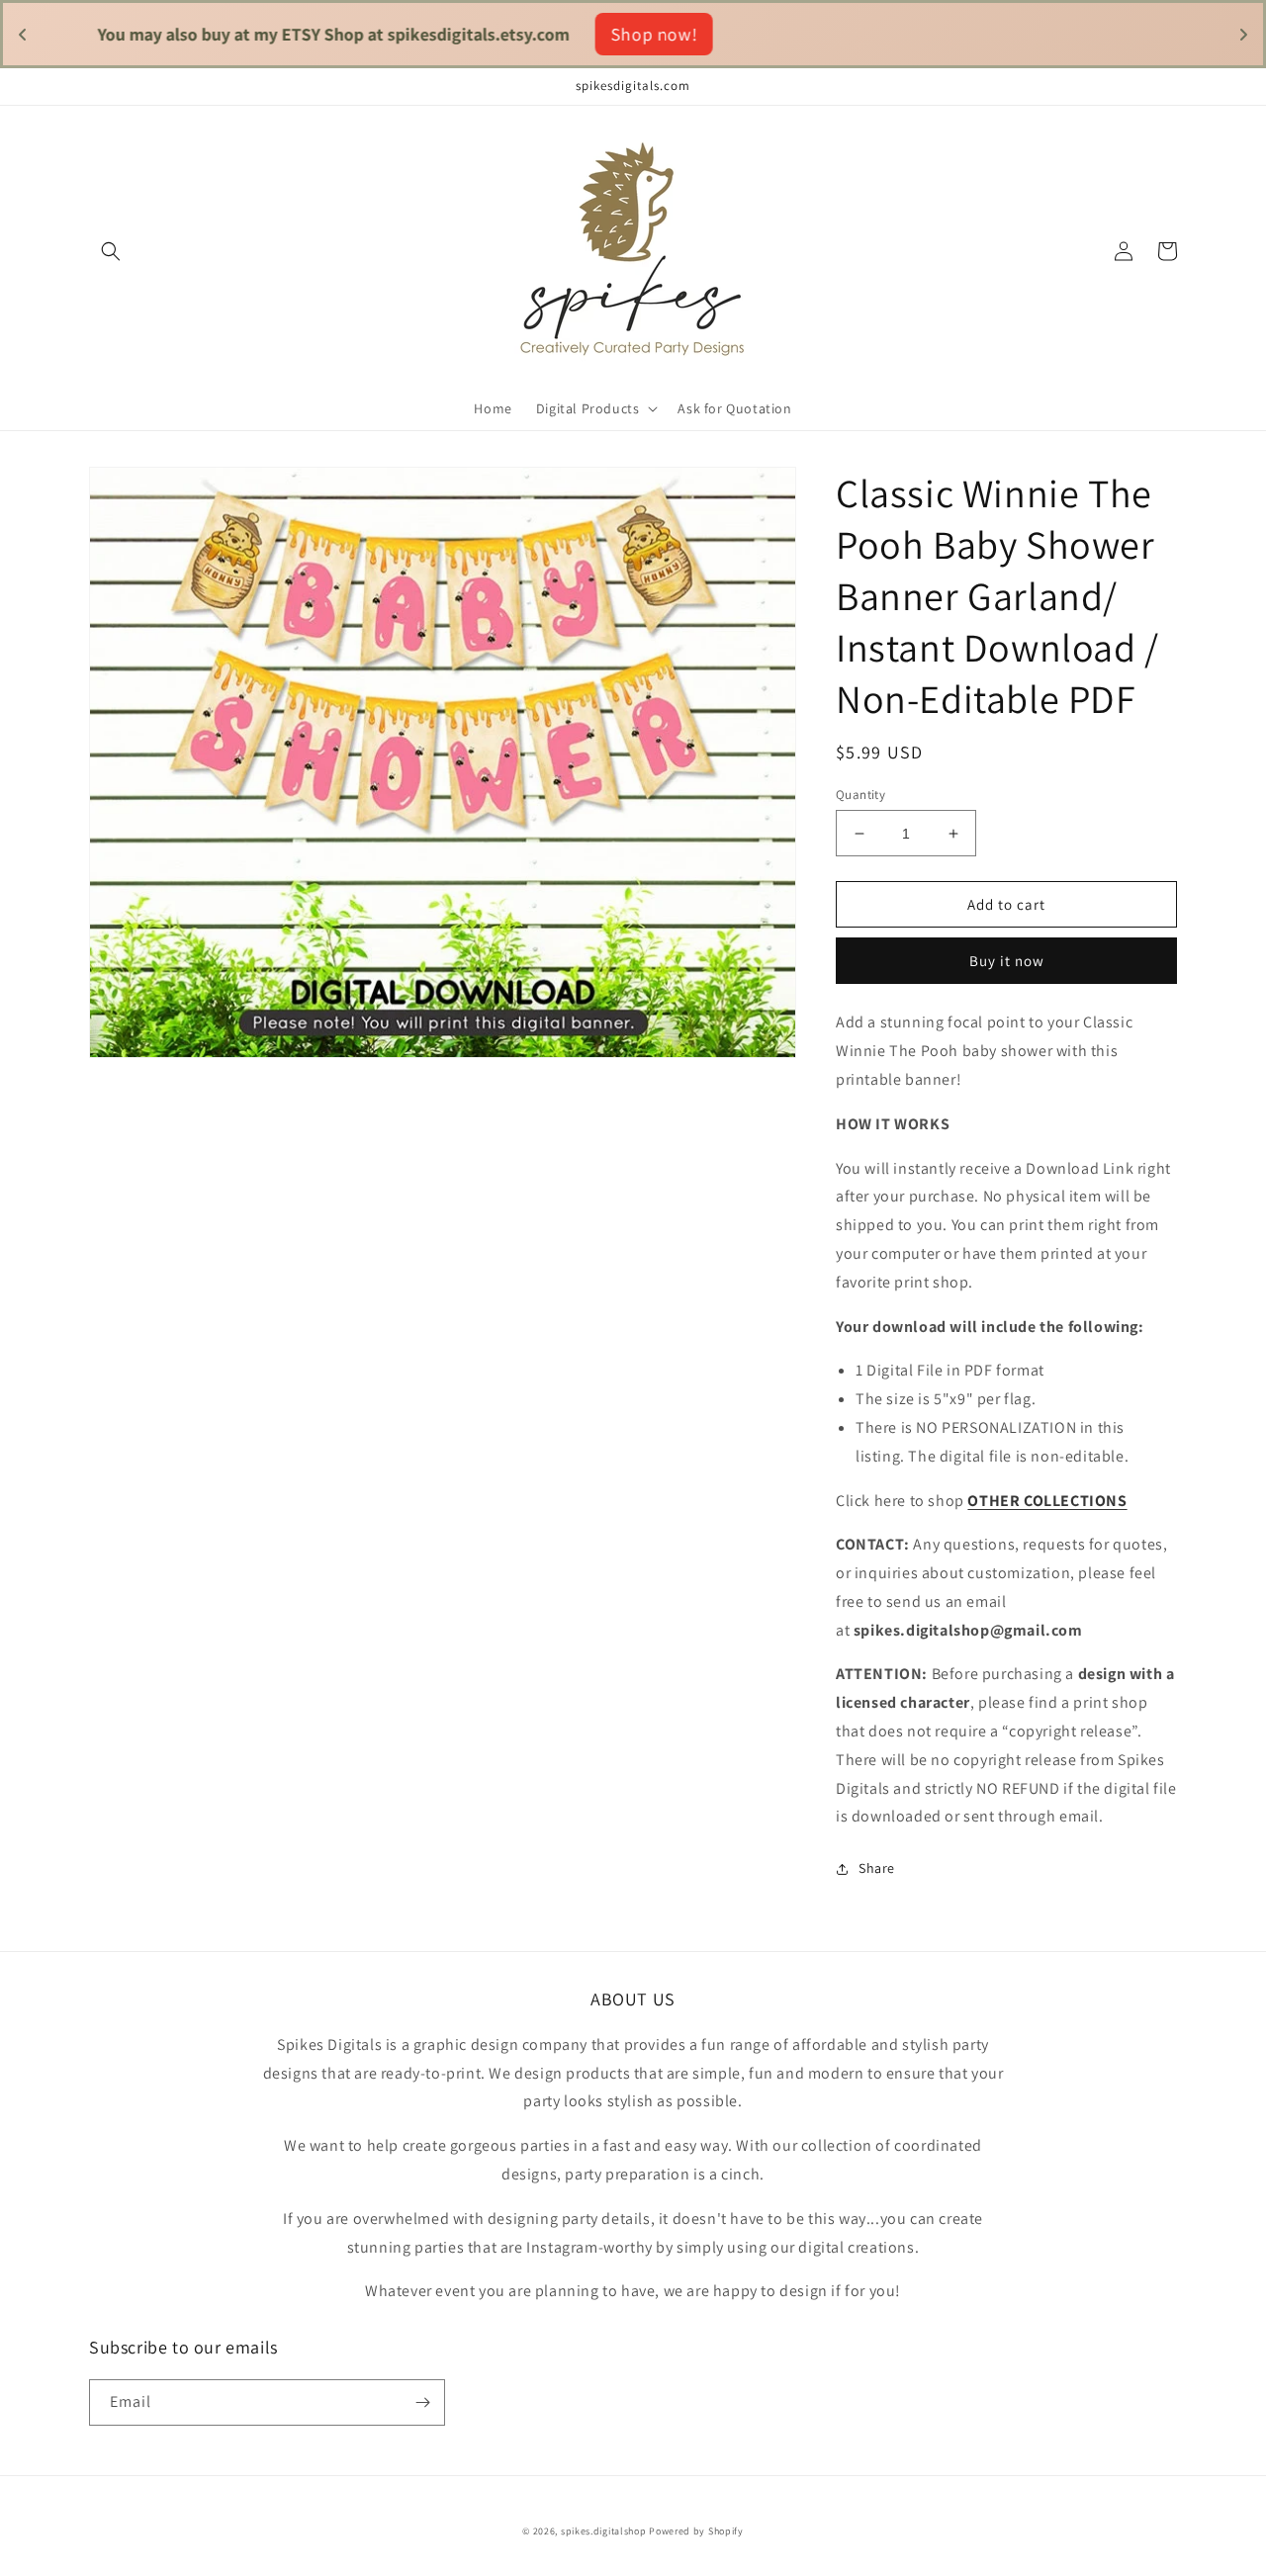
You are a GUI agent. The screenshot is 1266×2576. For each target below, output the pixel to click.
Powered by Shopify (696, 2531)
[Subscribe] (422, 2402)
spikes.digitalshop (604, 2531)
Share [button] (877, 1868)
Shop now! (779, 34)
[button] (111, 251)
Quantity (860, 795)
